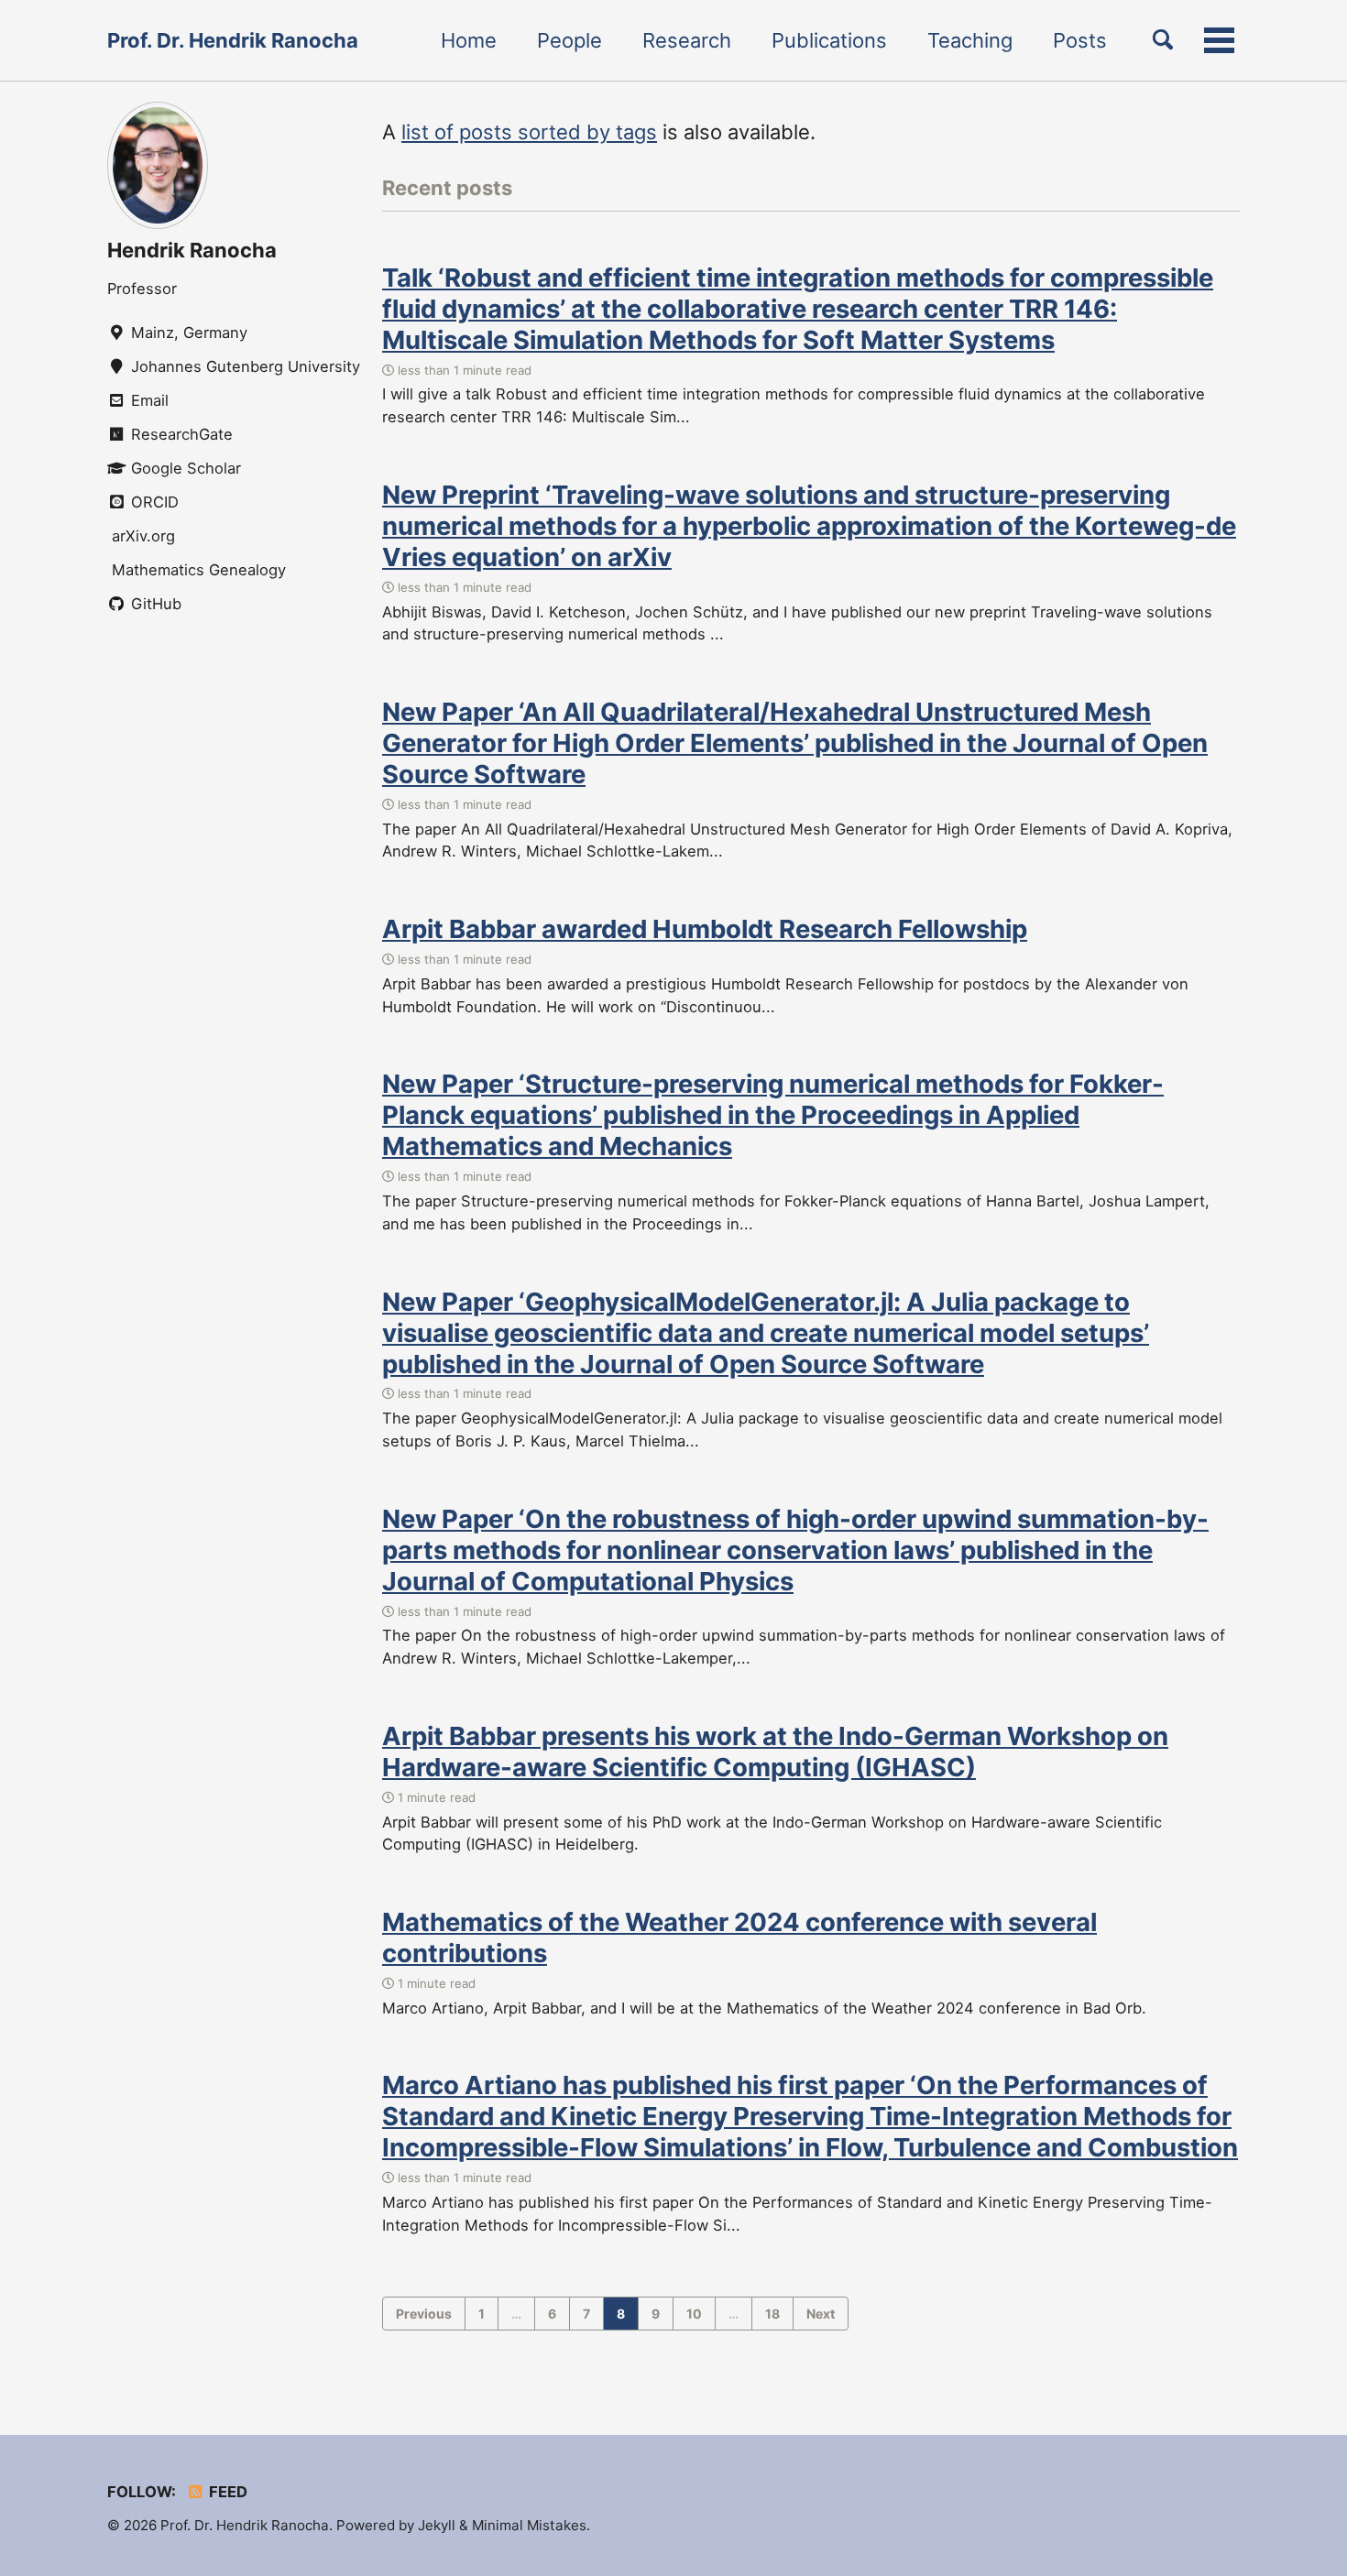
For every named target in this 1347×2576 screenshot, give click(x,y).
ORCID (153, 502)
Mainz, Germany (187, 333)
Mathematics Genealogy (197, 570)
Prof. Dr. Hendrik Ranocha (233, 40)
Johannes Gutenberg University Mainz (244, 366)
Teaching (970, 40)
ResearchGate (180, 434)
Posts (1080, 40)
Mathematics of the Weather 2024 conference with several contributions (739, 1937)
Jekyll (437, 2525)
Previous (424, 2314)
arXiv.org (141, 536)
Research (687, 40)
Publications (829, 40)
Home (469, 40)
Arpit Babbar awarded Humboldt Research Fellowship (705, 929)
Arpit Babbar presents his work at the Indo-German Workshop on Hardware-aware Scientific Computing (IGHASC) (775, 1752)
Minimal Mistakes (529, 2525)
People (569, 40)
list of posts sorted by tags (529, 132)
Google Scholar (184, 468)
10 (694, 2314)
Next (821, 2314)
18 (772, 2314)
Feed (226, 2492)
